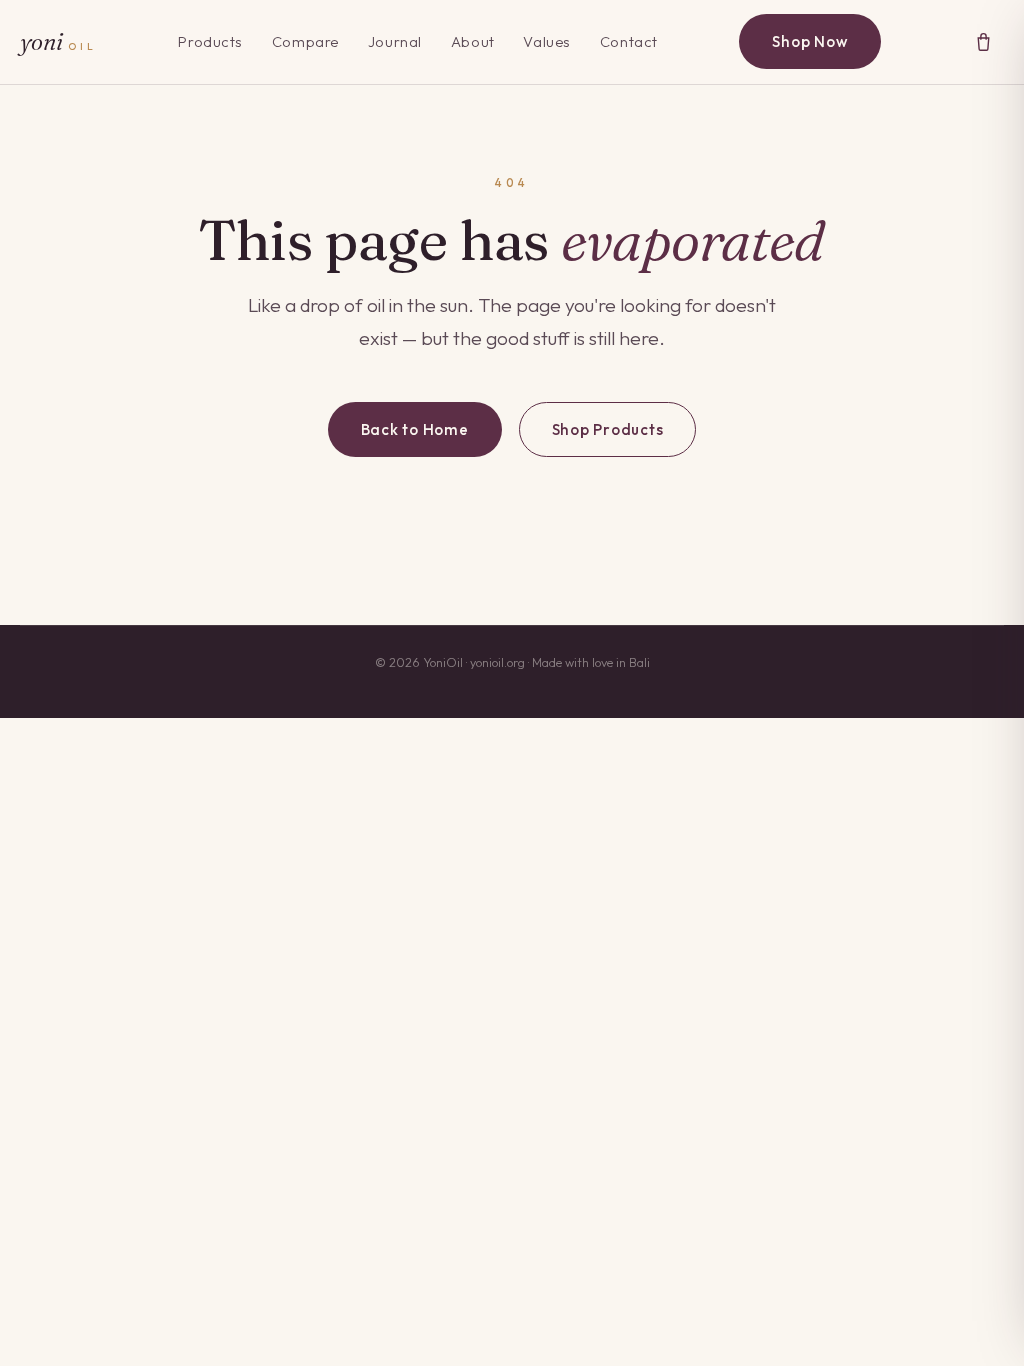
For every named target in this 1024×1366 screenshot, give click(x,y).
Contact (629, 41)
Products (210, 41)
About (473, 41)
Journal (395, 41)
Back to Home (415, 429)
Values (547, 41)
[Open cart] (983, 42)
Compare (305, 41)
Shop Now (809, 41)
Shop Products (608, 429)
